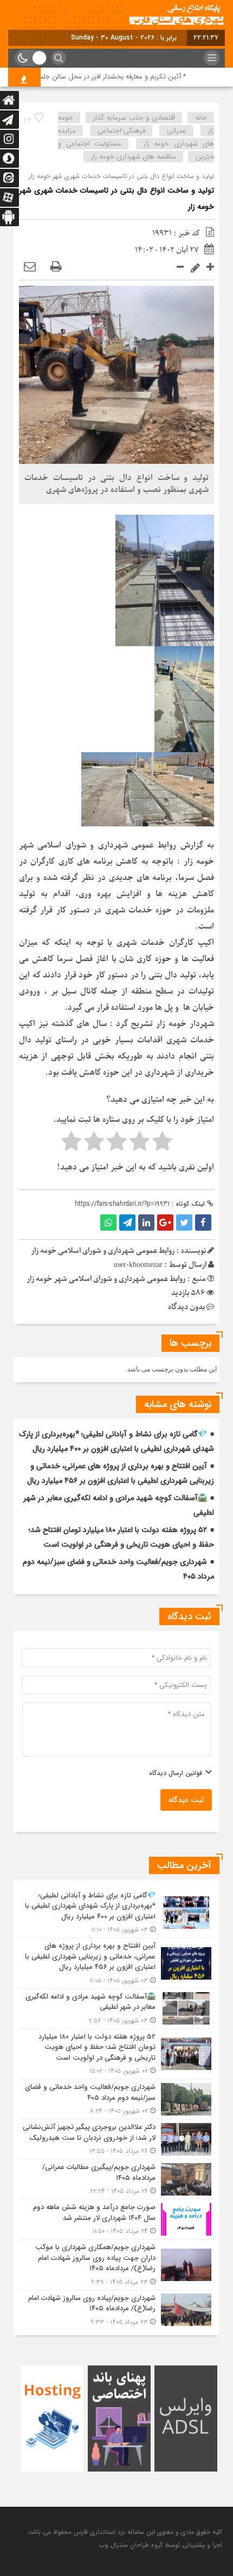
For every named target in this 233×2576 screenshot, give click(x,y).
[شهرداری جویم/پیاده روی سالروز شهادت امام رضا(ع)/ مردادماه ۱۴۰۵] (116, 2309)
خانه (201, 118)
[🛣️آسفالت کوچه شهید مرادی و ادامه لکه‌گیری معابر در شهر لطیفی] (116, 2009)
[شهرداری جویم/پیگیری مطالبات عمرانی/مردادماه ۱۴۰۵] (116, 2179)
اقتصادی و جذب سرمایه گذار (134, 118)
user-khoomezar (138, 1265)
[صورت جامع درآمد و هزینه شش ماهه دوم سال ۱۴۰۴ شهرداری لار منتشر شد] (116, 2219)
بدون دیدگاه (186, 1307)
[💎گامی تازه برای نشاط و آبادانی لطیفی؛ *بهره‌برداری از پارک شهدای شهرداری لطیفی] (116, 1913)
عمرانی (177, 131)
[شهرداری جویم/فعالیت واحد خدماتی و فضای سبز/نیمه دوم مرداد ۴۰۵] (116, 2099)
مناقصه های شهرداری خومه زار (134, 157)
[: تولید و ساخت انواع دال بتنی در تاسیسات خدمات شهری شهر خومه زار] (30, 267)
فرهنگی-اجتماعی (121, 131)
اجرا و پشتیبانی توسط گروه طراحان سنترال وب (161, 2545)
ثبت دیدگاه (186, 1800)
